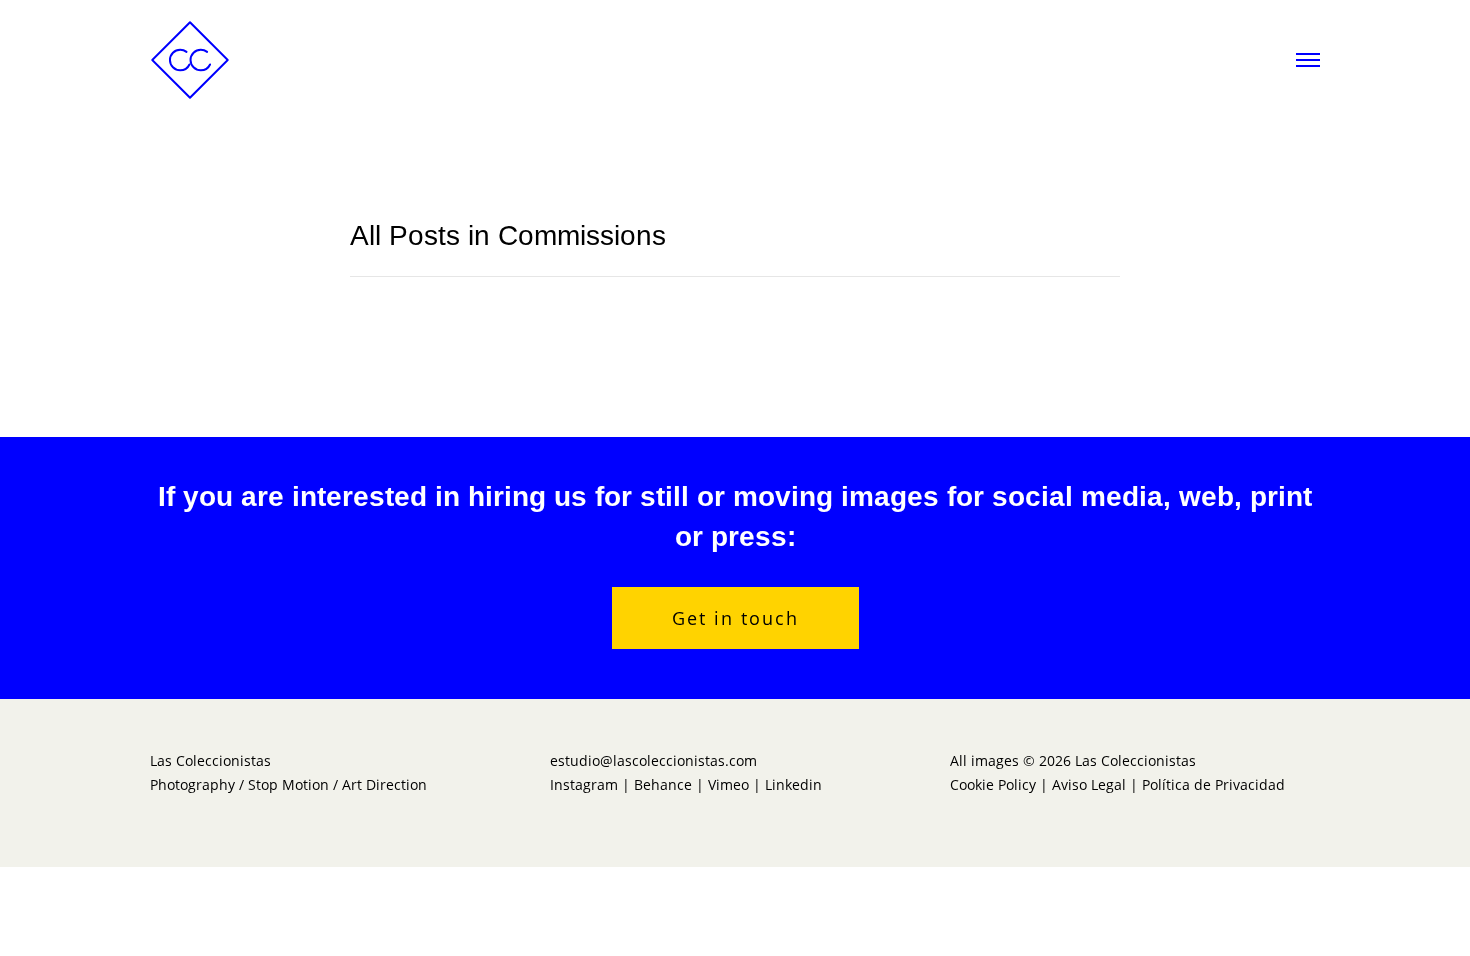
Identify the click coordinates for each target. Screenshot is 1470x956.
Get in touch (735, 618)
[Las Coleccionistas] (190, 58)
